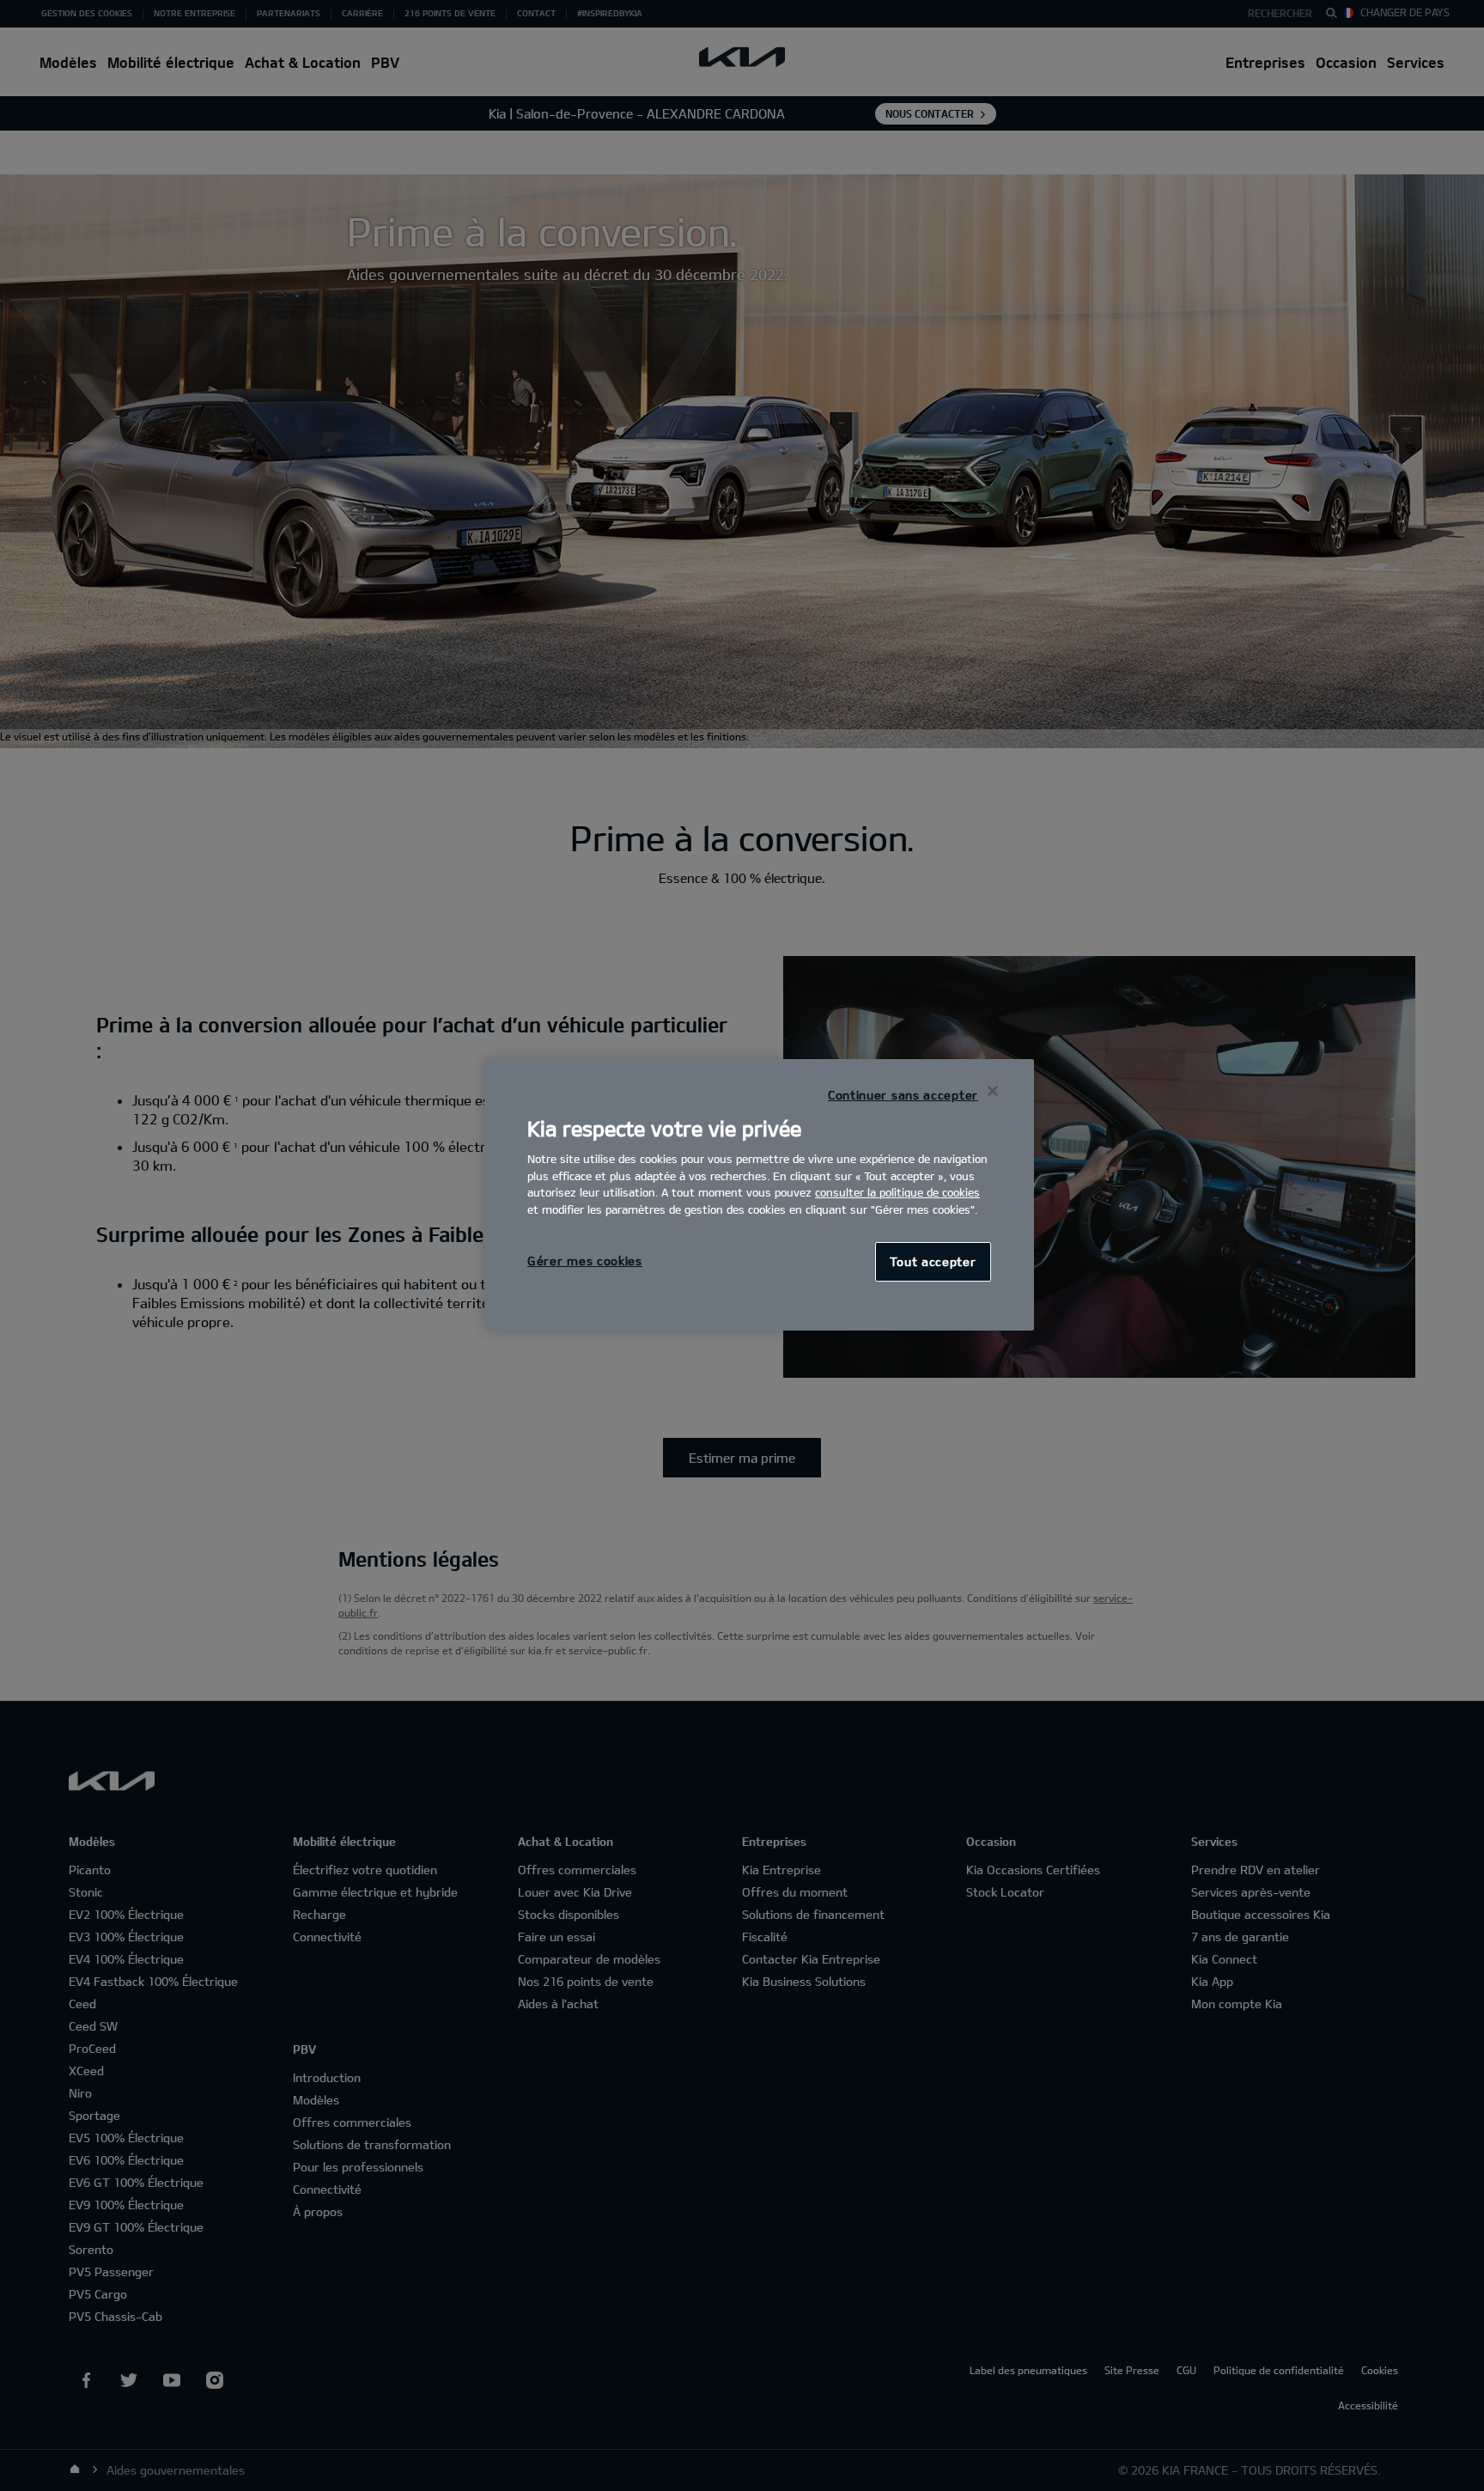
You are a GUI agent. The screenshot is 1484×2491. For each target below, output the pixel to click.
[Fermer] (993, 1091)
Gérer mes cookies (585, 1261)
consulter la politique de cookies (897, 1192)
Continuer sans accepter (903, 1095)
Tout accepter (933, 1261)
